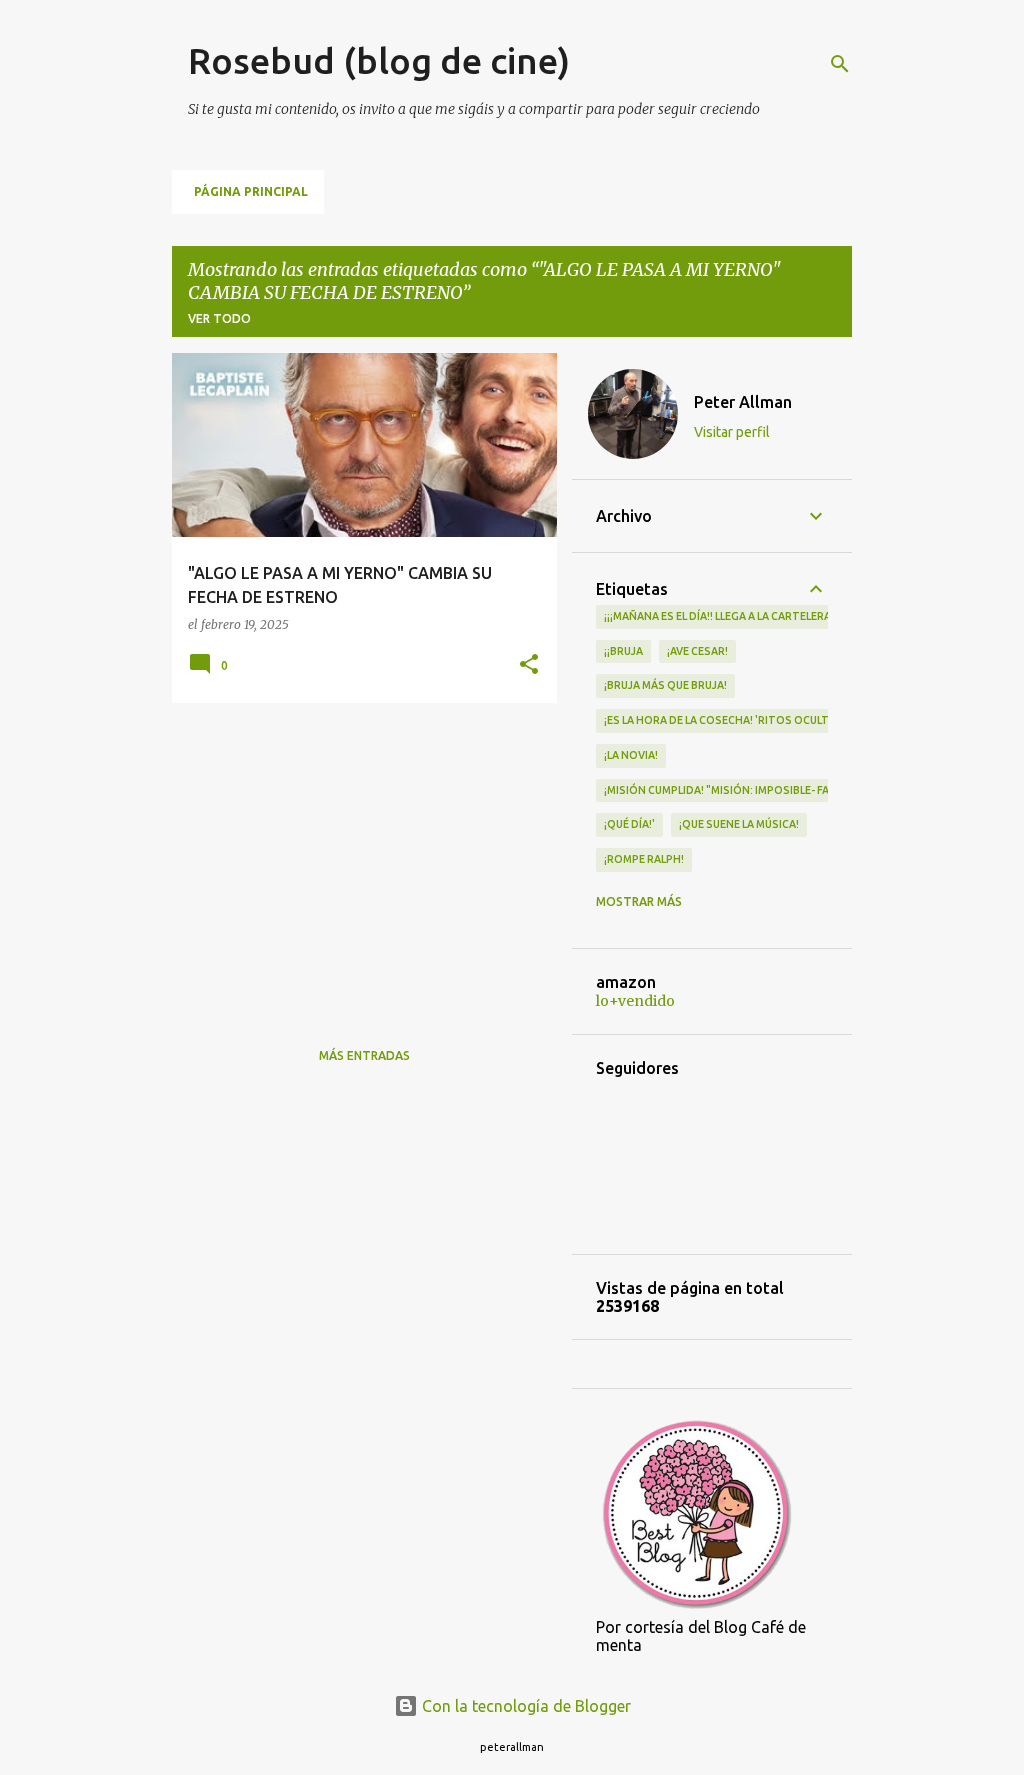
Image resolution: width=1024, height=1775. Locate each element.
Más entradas (364, 1055)
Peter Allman (743, 402)
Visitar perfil (732, 432)
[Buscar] (840, 64)
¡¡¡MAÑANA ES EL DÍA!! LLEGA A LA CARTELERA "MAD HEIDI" (750, 616)
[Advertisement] (357, 858)
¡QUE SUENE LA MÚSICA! (739, 824)
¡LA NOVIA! (631, 755)
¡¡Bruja (623, 651)
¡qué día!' (629, 824)
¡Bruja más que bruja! (665, 685)
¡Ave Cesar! (697, 651)
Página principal (251, 191)
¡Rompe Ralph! (644, 859)
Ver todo (219, 318)
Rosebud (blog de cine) (379, 60)
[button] (529, 665)
